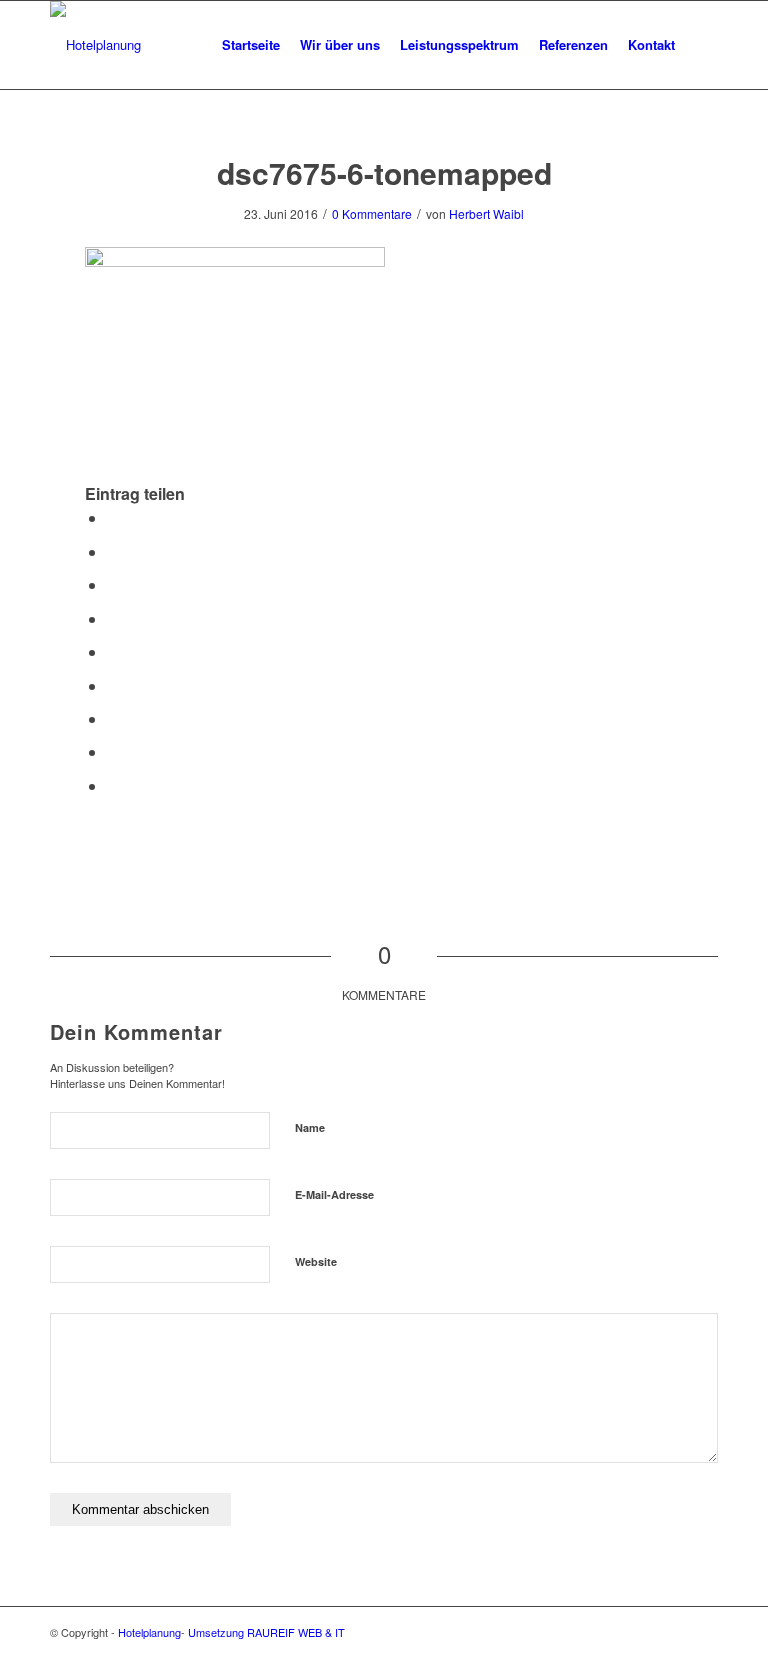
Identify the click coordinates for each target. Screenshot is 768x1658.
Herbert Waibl (486, 213)
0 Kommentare (372, 213)
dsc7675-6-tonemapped (384, 172)
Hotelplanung (149, 1632)
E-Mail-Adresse (334, 1194)
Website (316, 1261)
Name (310, 1127)
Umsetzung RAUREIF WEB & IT (266, 1632)
